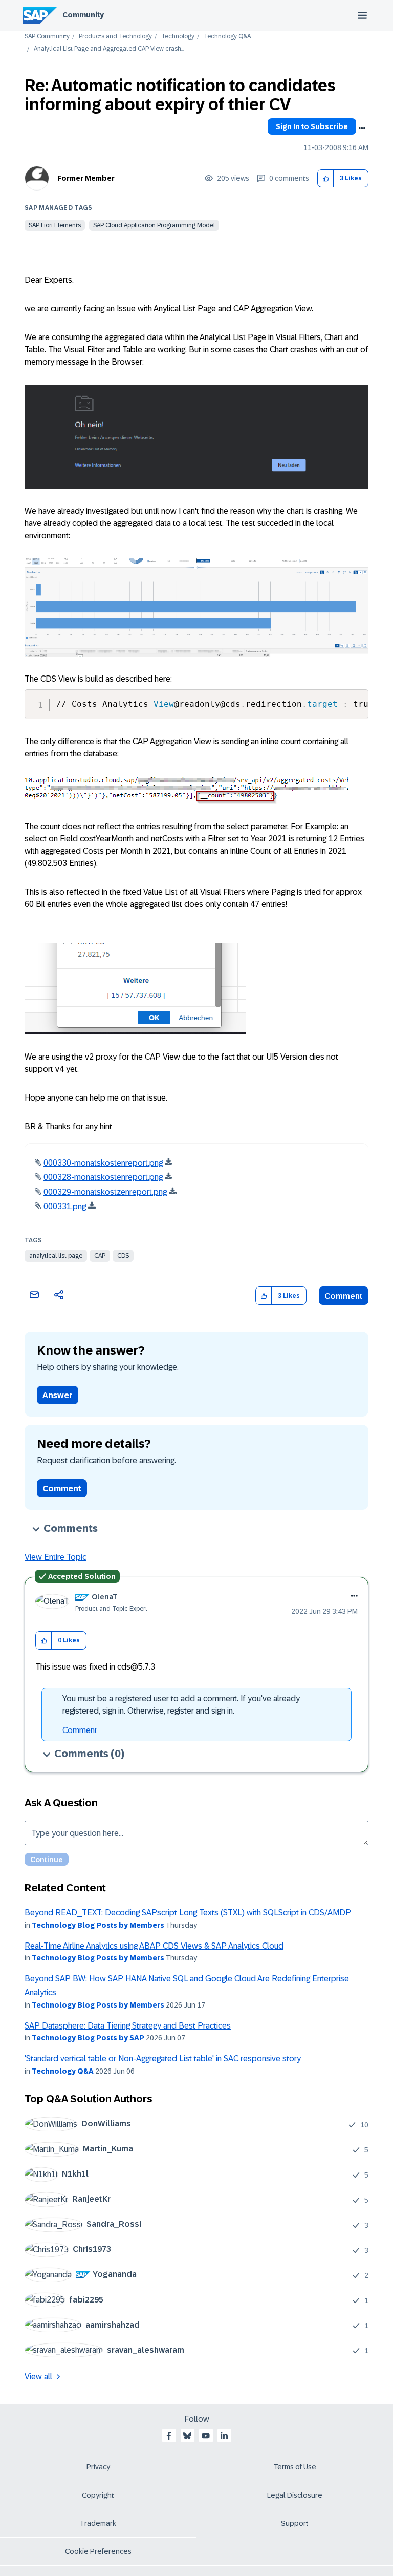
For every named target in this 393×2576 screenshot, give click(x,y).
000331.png (65, 1206)
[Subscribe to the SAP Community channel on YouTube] (206, 2436)
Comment (344, 1296)
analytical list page (56, 1256)
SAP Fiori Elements (55, 225)
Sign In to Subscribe (312, 126)
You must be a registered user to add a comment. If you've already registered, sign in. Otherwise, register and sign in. (181, 1705)
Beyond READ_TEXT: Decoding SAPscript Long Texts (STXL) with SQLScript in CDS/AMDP (188, 1913)
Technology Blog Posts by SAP (88, 2038)
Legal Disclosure (295, 2495)
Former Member (86, 178)
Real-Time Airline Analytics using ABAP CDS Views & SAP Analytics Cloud (154, 1946)
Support (295, 2523)
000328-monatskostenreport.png (103, 1177)
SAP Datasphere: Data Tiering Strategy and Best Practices (128, 2026)
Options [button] (362, 128)
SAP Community (47, 37)
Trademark (98, 2523)
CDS (123, 1256)
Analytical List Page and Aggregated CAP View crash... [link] (109, 49)
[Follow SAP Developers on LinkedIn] (224, 2436)
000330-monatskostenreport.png (103, 1163)
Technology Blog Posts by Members (98, 1925)
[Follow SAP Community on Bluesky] (187, 2436)
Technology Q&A (227, 37)
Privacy (98, 2467)
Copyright (98, 2495)
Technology (178, 37)
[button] (326, 178)
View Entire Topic (56, 1557)
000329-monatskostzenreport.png (105, 1192)
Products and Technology (115, 37)
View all (38, 2377)
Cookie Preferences (98, 2551)
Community (83, 15)
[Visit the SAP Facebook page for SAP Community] (169, 2436)
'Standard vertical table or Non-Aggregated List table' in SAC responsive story (163, 2058)
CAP (100, 1256)
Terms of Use (295, 2467)
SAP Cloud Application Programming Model (154, 225)
